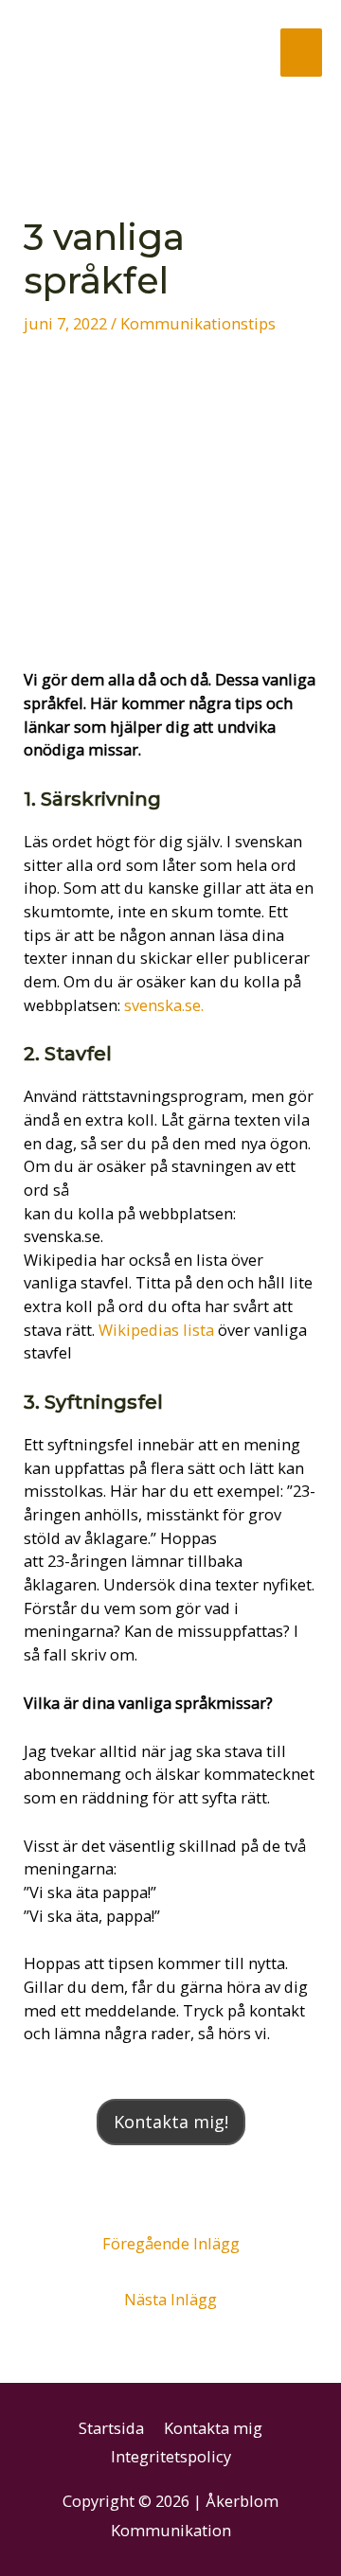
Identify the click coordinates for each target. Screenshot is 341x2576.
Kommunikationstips (198, 323)
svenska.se (161, 1005)
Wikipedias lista (156, 1330)
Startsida (111, 2428)
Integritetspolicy (171, 2456)
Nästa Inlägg (170, 2299)
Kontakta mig (213, 2428)
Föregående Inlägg (171, 2243)
